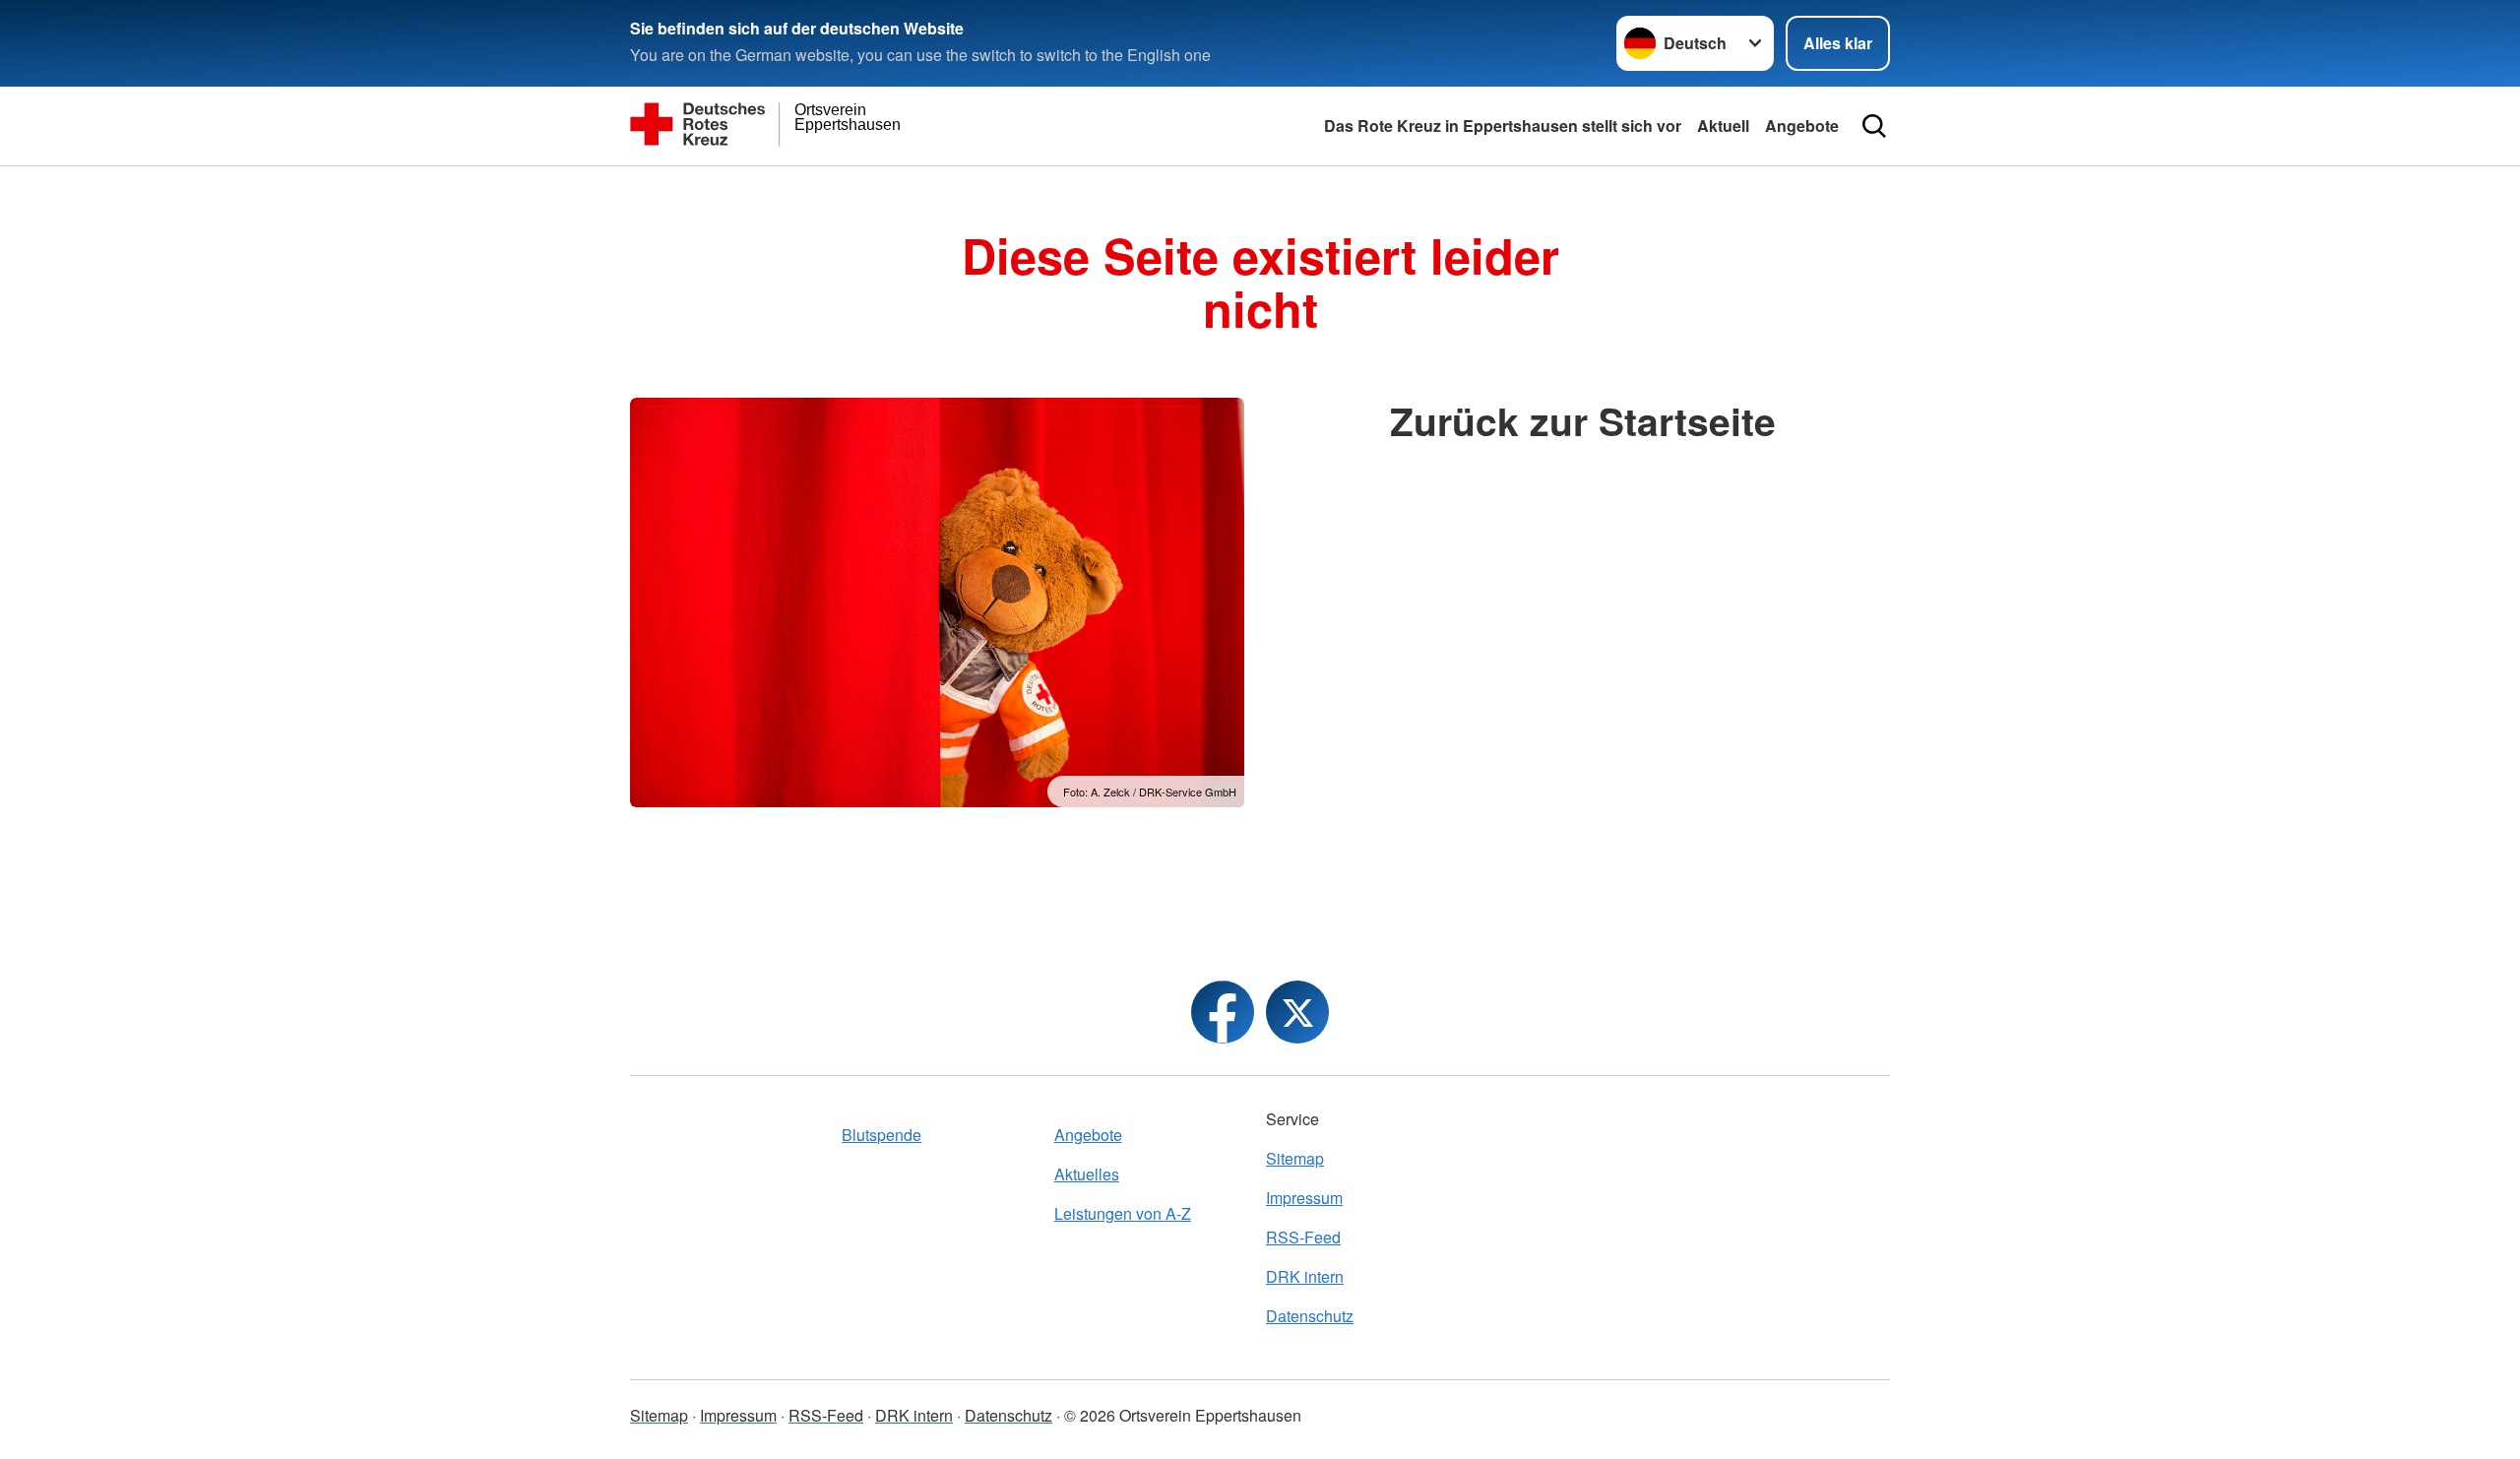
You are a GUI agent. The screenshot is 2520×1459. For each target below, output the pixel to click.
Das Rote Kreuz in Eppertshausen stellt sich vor (1503, 126)
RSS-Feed (1303, 1237)
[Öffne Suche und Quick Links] (1874, 126)
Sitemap (1295, 1158)
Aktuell (1723, 126)
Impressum (1304, 1198)
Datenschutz (1310, 1316)
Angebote (1802, 126)
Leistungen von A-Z (1123, 1213)
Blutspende (882, 1135)
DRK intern (1305, 1276)
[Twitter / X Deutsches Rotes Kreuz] (1297, 1012)
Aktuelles (1087, 1174)
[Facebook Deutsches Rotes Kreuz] (1223, 1012)
